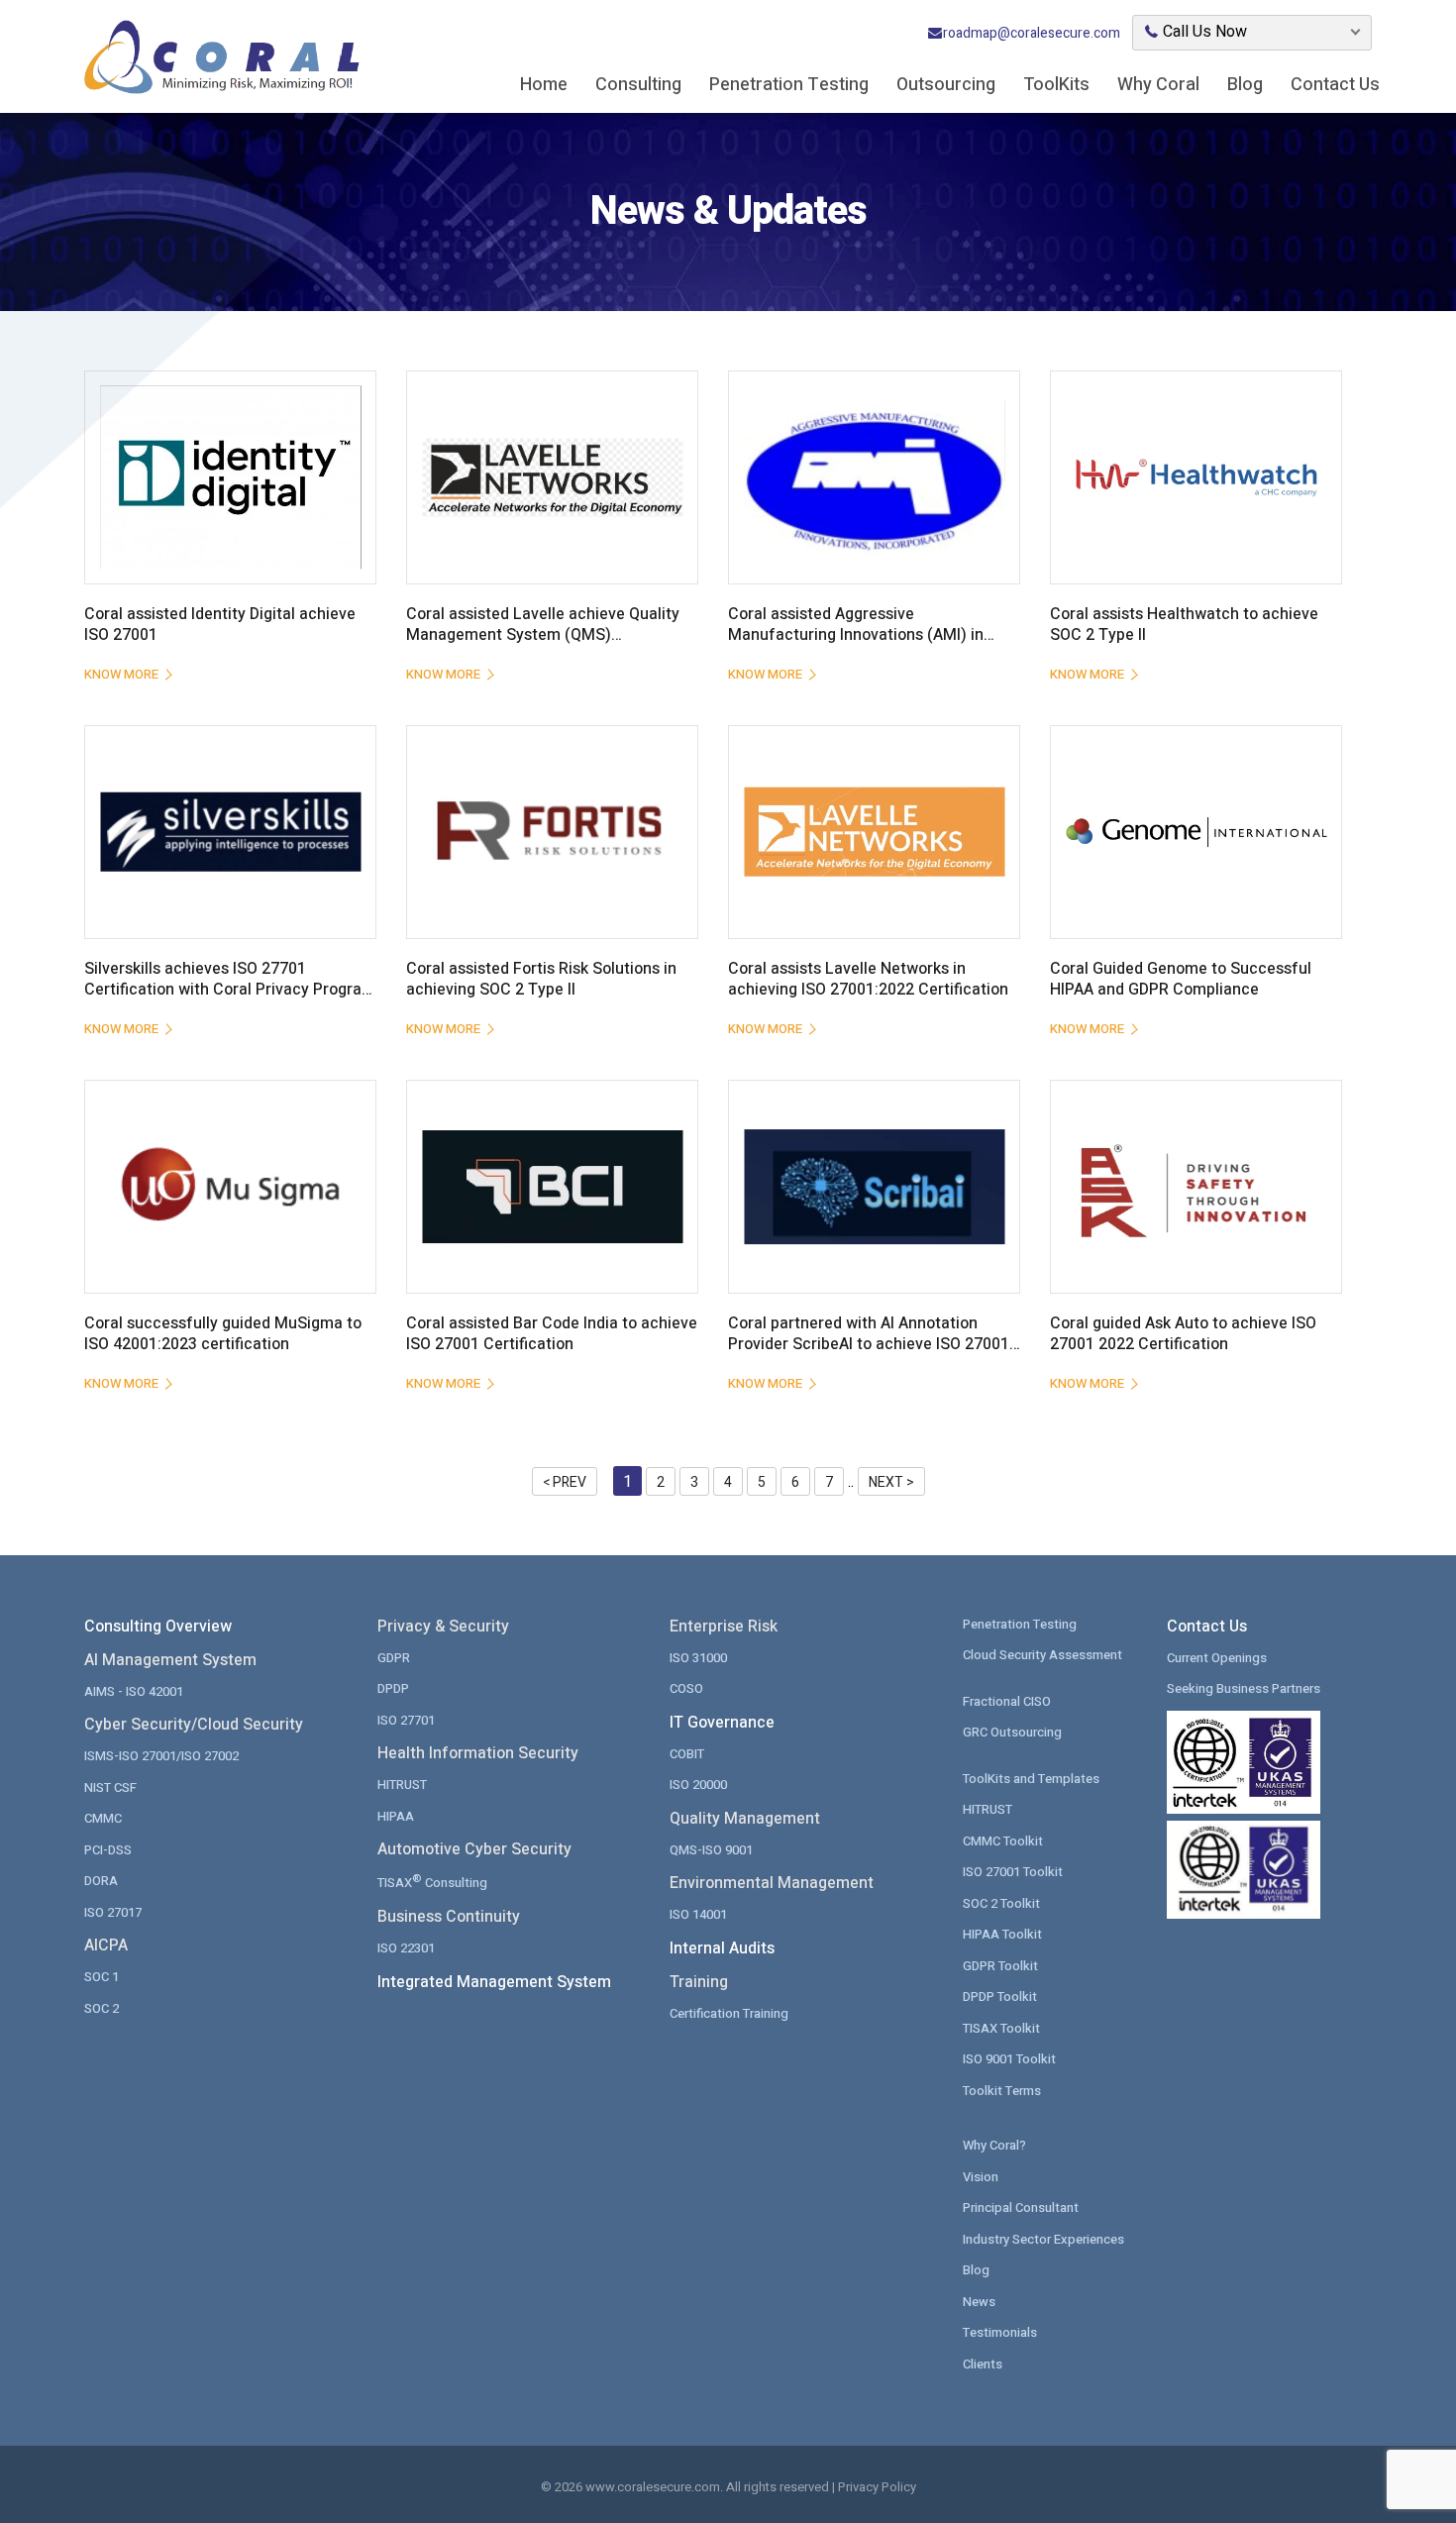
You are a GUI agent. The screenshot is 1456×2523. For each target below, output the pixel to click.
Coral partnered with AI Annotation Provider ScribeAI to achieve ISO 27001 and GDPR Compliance (869, 1345)
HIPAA (396, 1816)
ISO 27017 (113, 1912)
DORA (101, 1881)
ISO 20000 (698, 1785)
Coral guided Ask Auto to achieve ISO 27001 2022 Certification (1183, 1334)
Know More (121, 674)
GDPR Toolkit (1000, 1966)
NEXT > (891, 1482)
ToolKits (1056, 85)
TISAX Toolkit (1001, 2028)
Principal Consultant (1021, 2208)
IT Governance (722, 1723)
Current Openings (1217, 1658)
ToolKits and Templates (1031, 1779)
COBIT (687, 1754)
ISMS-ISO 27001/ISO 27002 (161, 1756)
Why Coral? (994, 2145)
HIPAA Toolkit (1002, 1934)
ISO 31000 (698, 1658)
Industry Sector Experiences (1043, 2239)
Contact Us (1335, 85)
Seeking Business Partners (1244, 1688)
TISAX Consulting (432, 1882)
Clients (983, 2364)
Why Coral (1158, 85)
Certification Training (729, 2013)
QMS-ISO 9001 (711, 1850)
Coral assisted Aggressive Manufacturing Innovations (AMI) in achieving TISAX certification (856, 635)
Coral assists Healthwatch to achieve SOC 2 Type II (1184, 625)
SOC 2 (102, 2008)
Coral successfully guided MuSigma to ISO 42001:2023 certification (223, 1334)
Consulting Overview (158, 1627)
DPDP (393, 1688)
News (979, 2302)
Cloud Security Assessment (1042, 1655)
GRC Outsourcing (1012, 1732)
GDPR (394, 1658)
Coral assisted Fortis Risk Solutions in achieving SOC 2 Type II (541, 980)
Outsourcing (946, 85)
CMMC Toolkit (1003, 1841)
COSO (686, 1688)
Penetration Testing (789, 85)
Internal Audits (722, 1948)
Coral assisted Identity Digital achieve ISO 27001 (220, 625)
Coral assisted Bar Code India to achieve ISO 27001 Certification (552, 1334)
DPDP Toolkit (1000, 1997)
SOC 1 (102, 1977)
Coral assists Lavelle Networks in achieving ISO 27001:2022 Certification (868, 980)
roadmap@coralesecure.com (1032, 33)
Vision (981, 2177)
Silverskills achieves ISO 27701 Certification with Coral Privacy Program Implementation (230, 990)
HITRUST (402, 1785)
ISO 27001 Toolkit (1013, 1872)
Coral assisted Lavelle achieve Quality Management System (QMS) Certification (543, 635)
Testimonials (1000, 2332)
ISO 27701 (406, 1720)
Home (544, 85)
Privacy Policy (877, 2487)
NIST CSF (110, 1787)
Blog (1245, 85)
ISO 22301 (406, 1948)
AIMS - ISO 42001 (134, 1691)
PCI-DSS (108, 1850)
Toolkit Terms (1002, 2091)
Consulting (638, 85)
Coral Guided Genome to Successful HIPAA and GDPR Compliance (1181, 980)
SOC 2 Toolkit (1001, 1903)
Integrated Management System (494, 1982)
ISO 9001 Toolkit (1009, 2059)
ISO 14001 (698, 1914)
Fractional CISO (1007, 1701)
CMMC (103, 1818)
